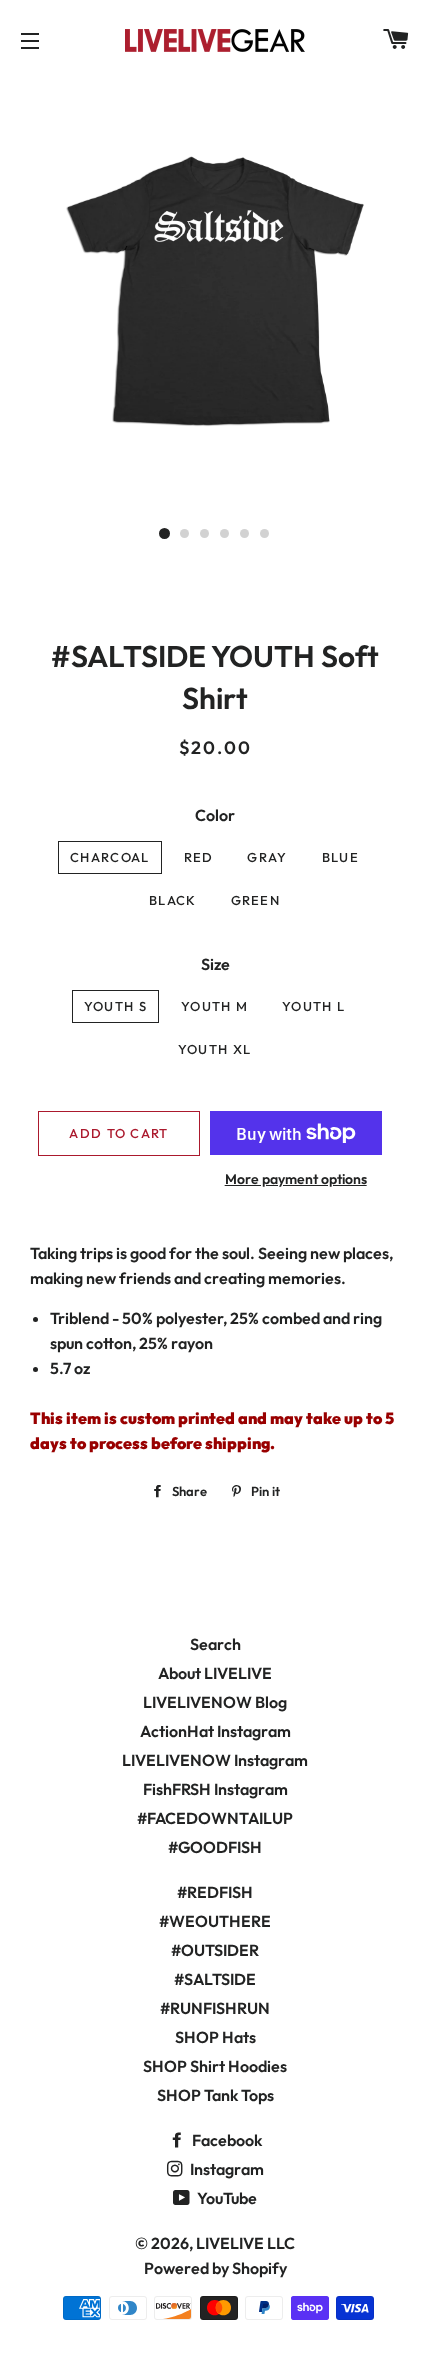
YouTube (225, 2198)
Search (215, 1644)
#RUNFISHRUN (215, 2008)
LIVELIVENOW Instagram (215, 1760)
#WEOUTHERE (215, 1921)
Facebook (225, 2140)
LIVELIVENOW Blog (215, 1702)
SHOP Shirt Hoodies (215, 2066)
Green (256, 900)
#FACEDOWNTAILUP (215, 1818)
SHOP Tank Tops (215, 2095)
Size (215, 964)
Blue (340, 857)
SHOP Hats (215, 2037)
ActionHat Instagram (215, 1731)
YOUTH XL (214, 1049)
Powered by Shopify (215, 2268)
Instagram (225, 2169)
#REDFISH (215, 1892)
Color (215, 815)
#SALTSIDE (215, 1979)
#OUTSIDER (215, 1950)
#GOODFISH (215, 1847)
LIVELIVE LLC (245, 2243)
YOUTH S (115, 1006)
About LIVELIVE (215, 1673)
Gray (267, 857)
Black (173, 900)
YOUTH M (214, 1006)
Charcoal (109, 857)
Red (199, 857)
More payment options (296, 1179)
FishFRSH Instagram (215, 1789)
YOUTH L (313, 1006)
